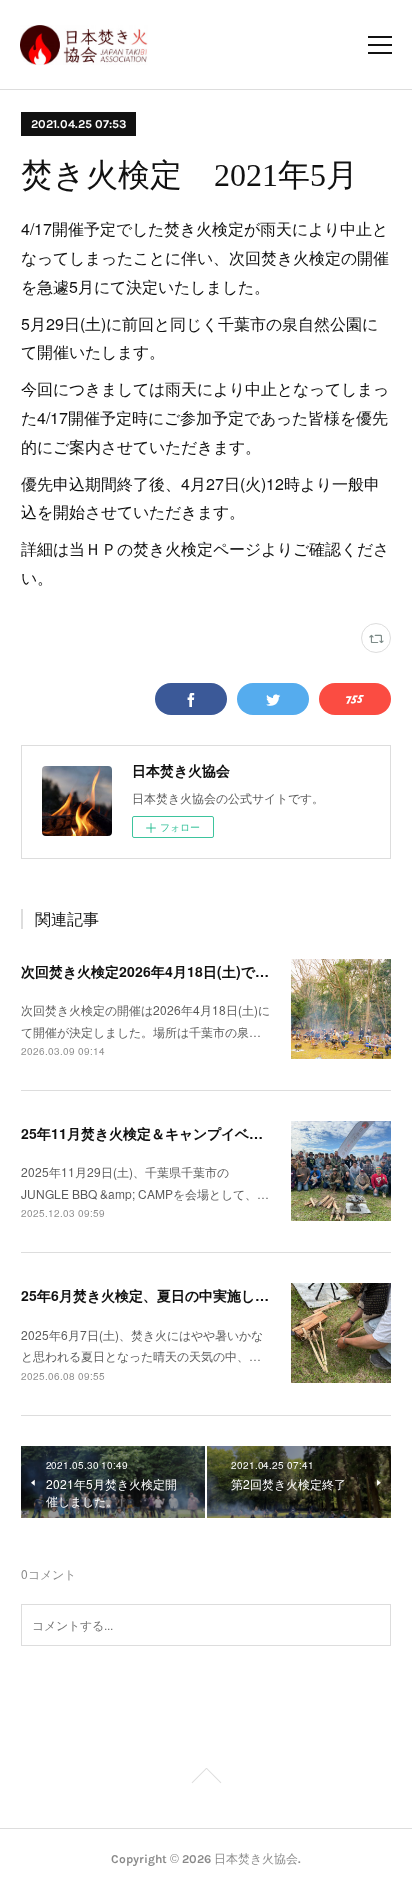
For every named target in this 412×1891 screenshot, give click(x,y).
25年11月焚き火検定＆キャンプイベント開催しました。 (198, 1133)
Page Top (206, 1779)
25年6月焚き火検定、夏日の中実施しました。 (166, 1295)
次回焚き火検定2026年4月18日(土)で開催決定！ (173, 971)
